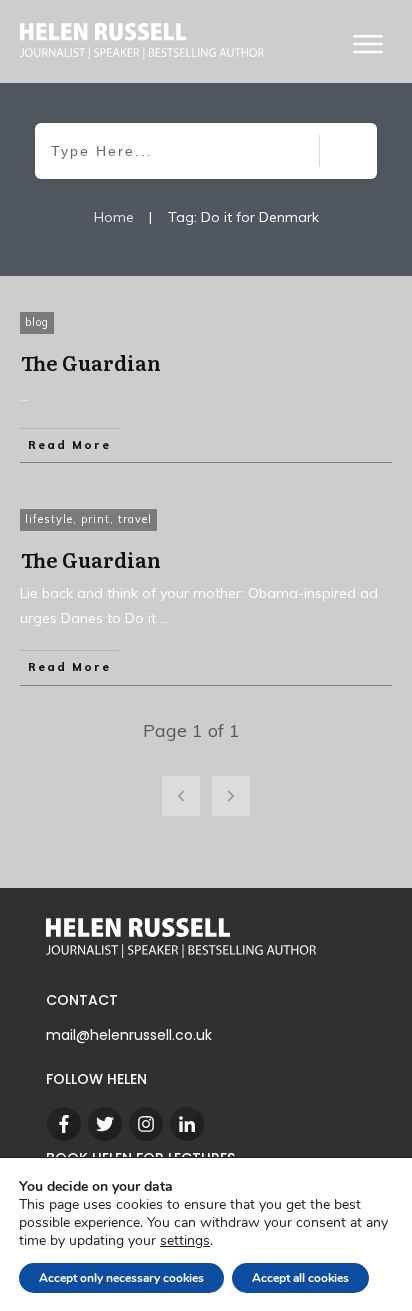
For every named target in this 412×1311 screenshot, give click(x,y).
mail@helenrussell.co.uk (129, 1035)
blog (37, 322)
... (24, 396)
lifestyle (49, 519)
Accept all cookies (300, 1278)
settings (185, 1241)
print (95, 519)
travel (135, 519)
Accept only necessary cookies (121, 1278)
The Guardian (91, 362)
